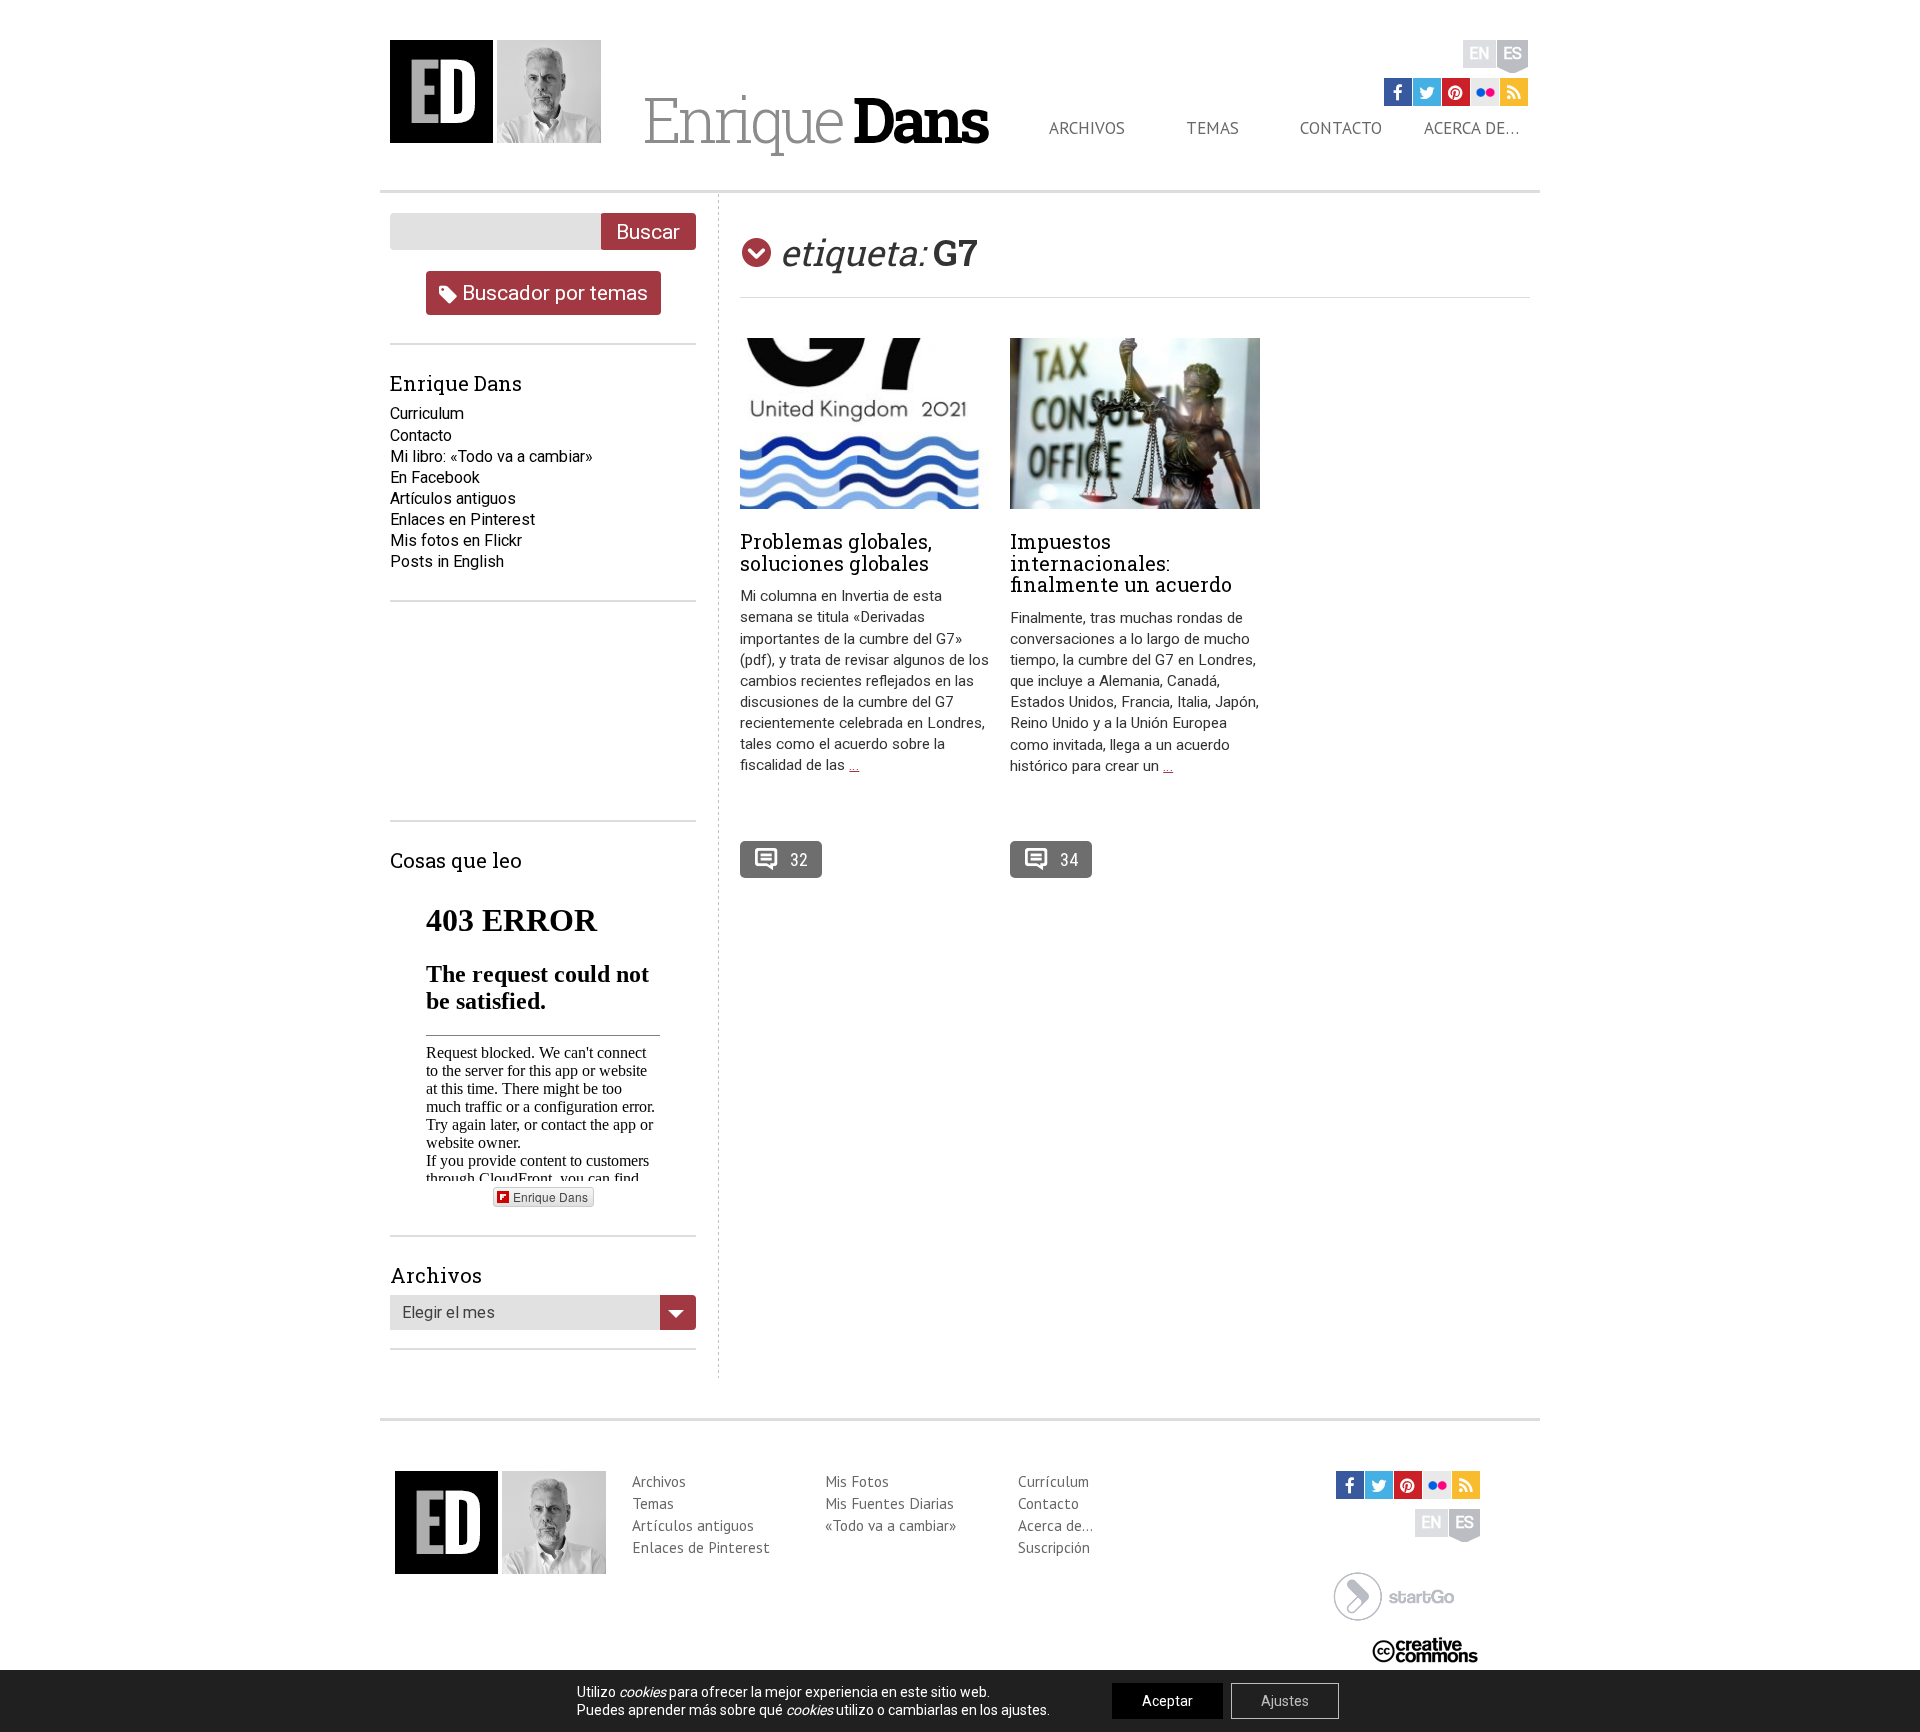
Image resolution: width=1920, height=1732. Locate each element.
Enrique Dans (550, 1196)
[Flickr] (1485, 92)
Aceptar (1167, 1701)
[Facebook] (1398, 92)
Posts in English (447, 561)
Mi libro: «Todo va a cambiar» (491, 456)
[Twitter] (1427, 92)
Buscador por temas (552, 292)
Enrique (815, 119)
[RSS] (1514, 92)
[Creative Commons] (1425, 1648)
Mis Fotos (857, 1481)
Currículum (1053, 1481)
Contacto (1341, 128)
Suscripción (1054, 1547)
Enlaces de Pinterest (701, 1547)
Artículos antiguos (453, 498)
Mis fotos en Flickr (456, 540)
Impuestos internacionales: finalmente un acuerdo (1121, 563)
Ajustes (1285, 1701)
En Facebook (435, 477)
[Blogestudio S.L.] (1394, 1594)
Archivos (1087, 128)
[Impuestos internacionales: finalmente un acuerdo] (1135, 423)
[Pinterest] (1456, 92)
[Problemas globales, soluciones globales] (865, 423)
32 (799, 859)
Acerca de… (1471, 128)
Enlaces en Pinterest (462, 519)
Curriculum (427, 413)
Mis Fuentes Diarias (889, 1503)
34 (1069, 859)
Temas (1212, 128)
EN (1479, 53)
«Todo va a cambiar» (890, 1525)
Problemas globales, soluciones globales (836, 552)
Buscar (648, 231)
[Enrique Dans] (501, 91)
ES (1512, 53)
